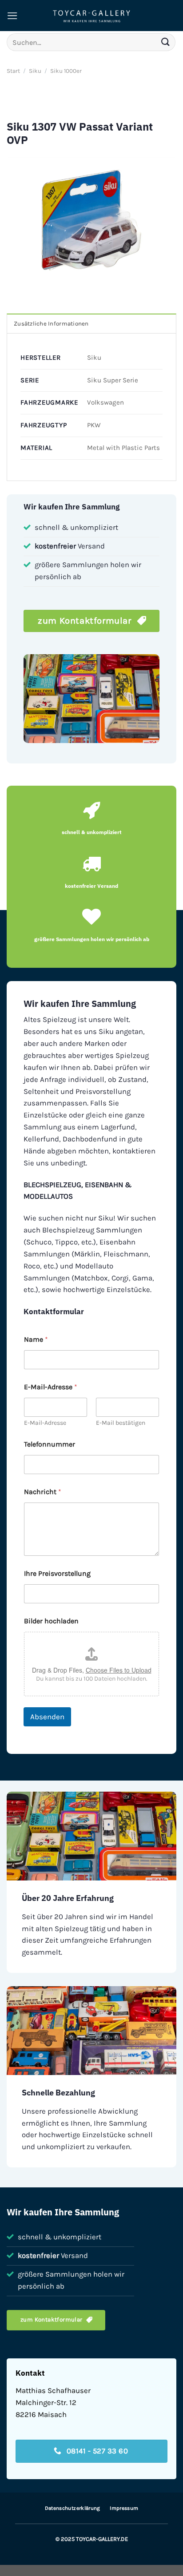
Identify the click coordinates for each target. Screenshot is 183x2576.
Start (13, 71)
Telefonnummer (50, 1444)
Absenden (47, 1717)
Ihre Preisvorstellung (57, 1573)
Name (36, 1339)
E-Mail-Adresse (45, 1423)
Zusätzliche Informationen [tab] (51, 324)
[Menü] (12, 16)
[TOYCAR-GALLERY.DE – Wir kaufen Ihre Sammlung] (91, 16)
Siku (35, 71)
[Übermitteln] (166, 42)
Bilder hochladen (51, 1621)
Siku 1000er (66, 71)
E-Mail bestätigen (121, 1423)
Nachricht (43, 1492)
